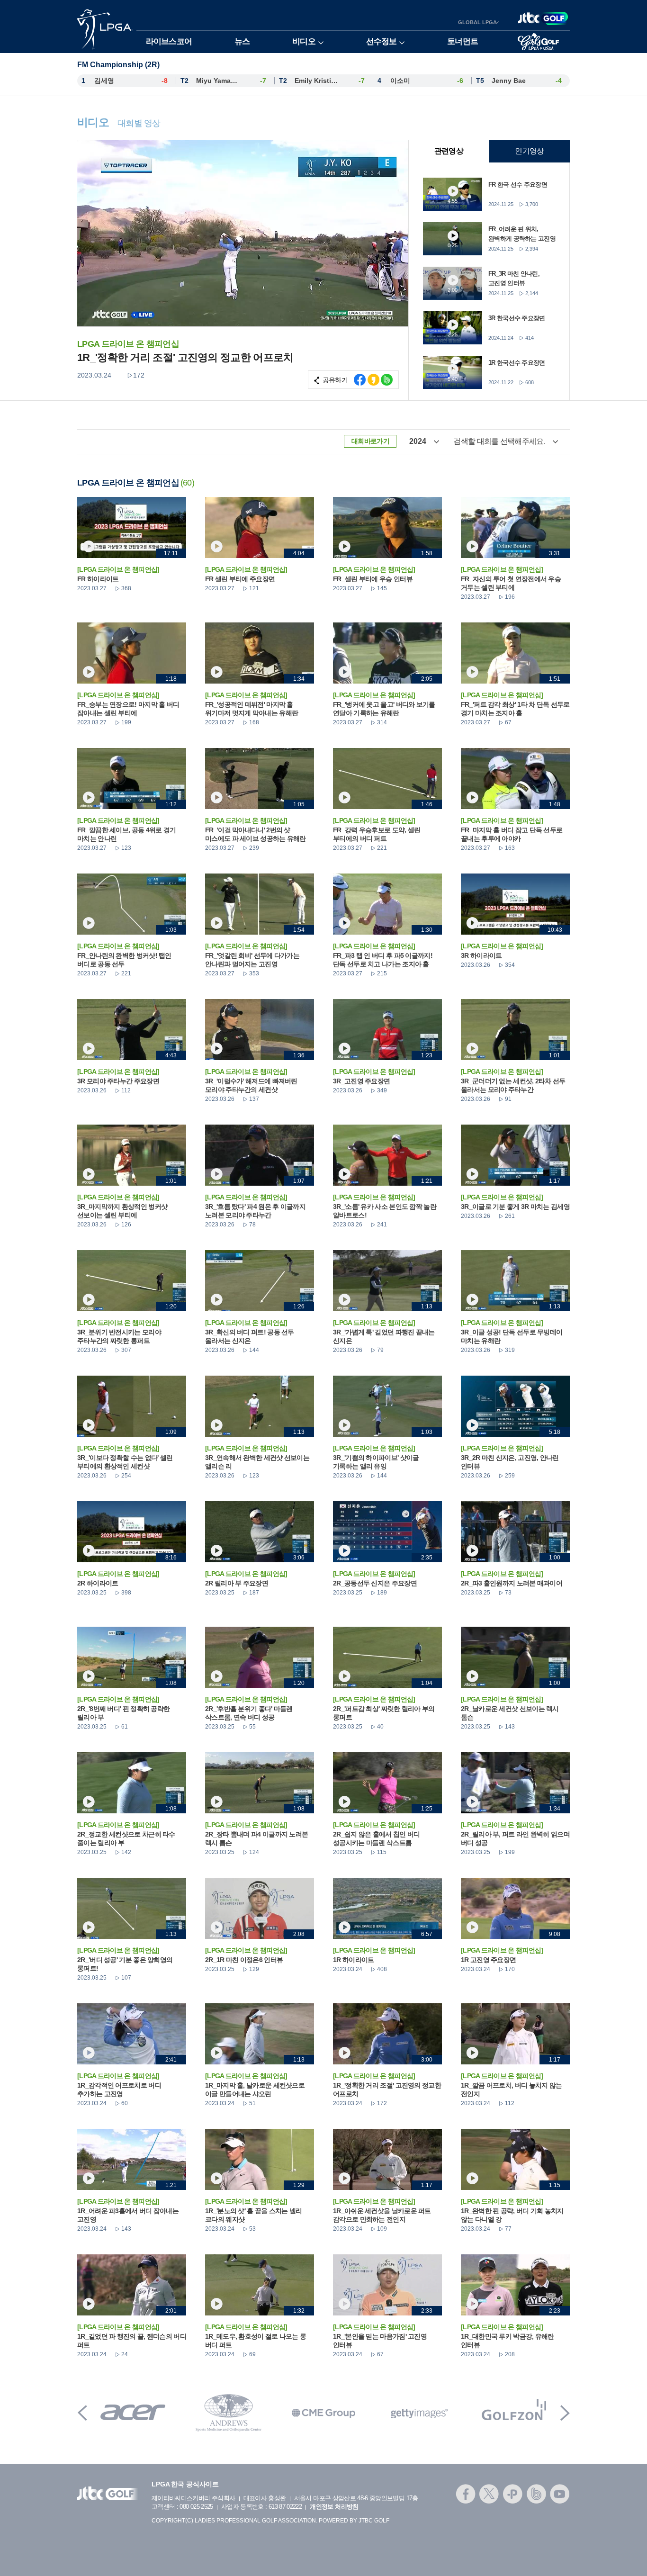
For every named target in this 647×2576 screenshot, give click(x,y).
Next (565, 2413)
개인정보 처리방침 (334, 2507)
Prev (82, 2413)
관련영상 (449, 151)
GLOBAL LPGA (477, 22)
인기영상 (529, 151)
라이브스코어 (169, 41)
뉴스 (242, 41)
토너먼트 (463, 41)
